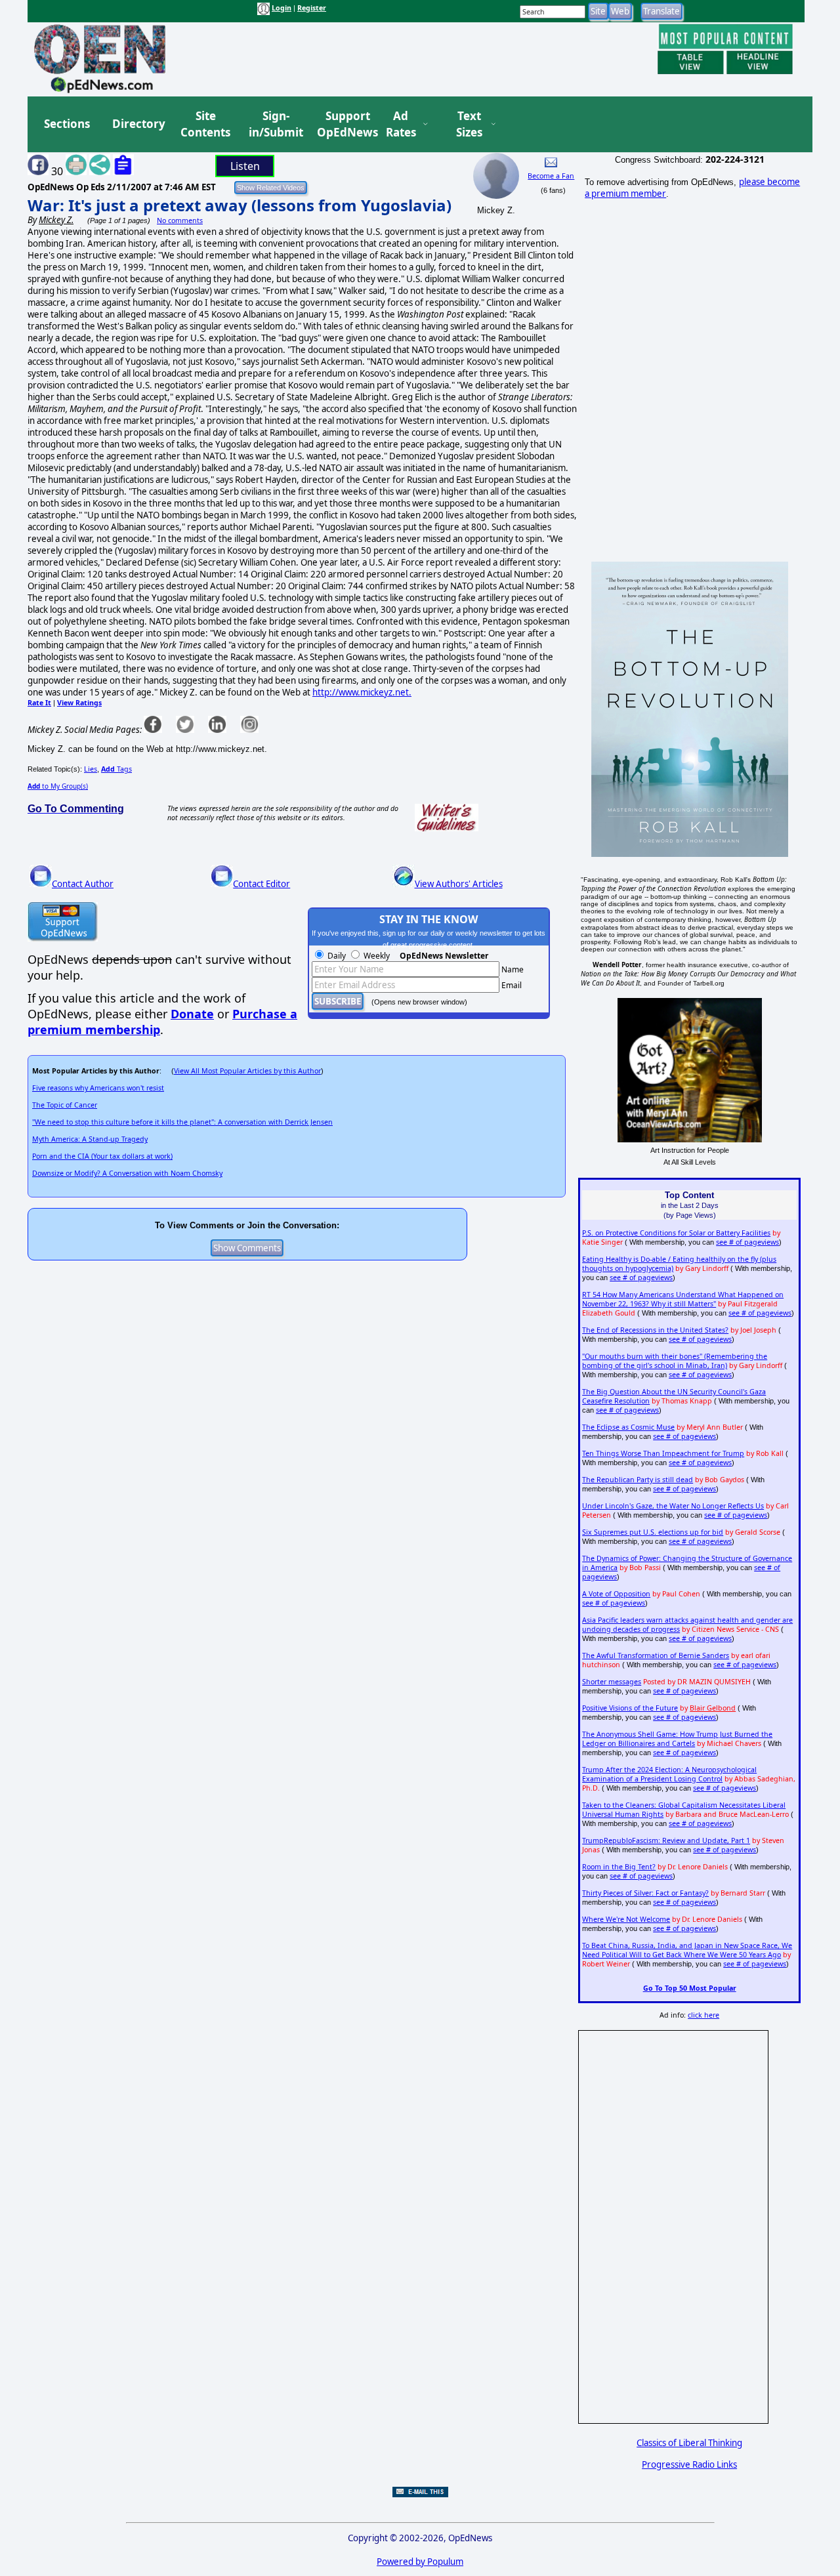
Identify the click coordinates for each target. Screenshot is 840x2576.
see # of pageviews (747, 1242)
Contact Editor (262, 884)
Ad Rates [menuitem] (401, 124)
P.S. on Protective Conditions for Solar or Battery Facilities (676, 1233)
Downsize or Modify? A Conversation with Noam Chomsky (127, 1173)
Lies (91, 769)
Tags (116, 769)
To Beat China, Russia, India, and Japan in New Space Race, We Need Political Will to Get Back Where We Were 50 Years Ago (687, 1950)
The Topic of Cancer (65, 1105)
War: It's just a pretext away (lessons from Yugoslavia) (240, 205)
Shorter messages (612, 1682)
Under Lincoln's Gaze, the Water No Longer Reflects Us (673, 1506)
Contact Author (83, 884)
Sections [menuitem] (67, 124)
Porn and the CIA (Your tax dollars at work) (102, 1156)
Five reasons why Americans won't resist (98, 1088)
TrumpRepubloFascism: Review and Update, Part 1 (666, 1840)
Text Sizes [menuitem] (469, 124)
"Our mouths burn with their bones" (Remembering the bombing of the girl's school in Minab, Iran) (675, 1361)
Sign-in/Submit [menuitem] (274, 124)
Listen (245, 166)
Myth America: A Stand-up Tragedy (90, 1139)
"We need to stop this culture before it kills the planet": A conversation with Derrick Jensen (182, 1122)
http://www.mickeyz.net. (362, 692)
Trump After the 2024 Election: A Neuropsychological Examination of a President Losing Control (669, 1774)
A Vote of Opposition (616, 1594)
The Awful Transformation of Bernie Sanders (656, 1655)
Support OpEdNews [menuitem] (343, 124)
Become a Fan (551, 176)
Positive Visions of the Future (630, 1708)
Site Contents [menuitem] (205, 124)
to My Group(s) (58, 786)
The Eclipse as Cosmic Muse (628, 1427)
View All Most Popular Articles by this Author (247, 1071)
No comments (180, 220)
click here (703, 2015)
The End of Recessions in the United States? (655, 1330)
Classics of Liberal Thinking (689, 2443)
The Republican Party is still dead (638, 1480)
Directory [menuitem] (138, 124)
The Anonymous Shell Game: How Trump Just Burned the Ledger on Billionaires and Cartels (677, 1739)
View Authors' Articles (459, 884)
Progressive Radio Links (689, 2464)
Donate (192, 1014)
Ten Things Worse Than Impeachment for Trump (663, 1453)
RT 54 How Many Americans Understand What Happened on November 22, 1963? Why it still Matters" (683, 1299)
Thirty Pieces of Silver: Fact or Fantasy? (645, 1893)
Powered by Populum (420, 2562)
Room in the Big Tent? (619, 1867)
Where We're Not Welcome (626, 1919)
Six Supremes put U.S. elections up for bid (653, 1532)
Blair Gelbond (713, 1708)
